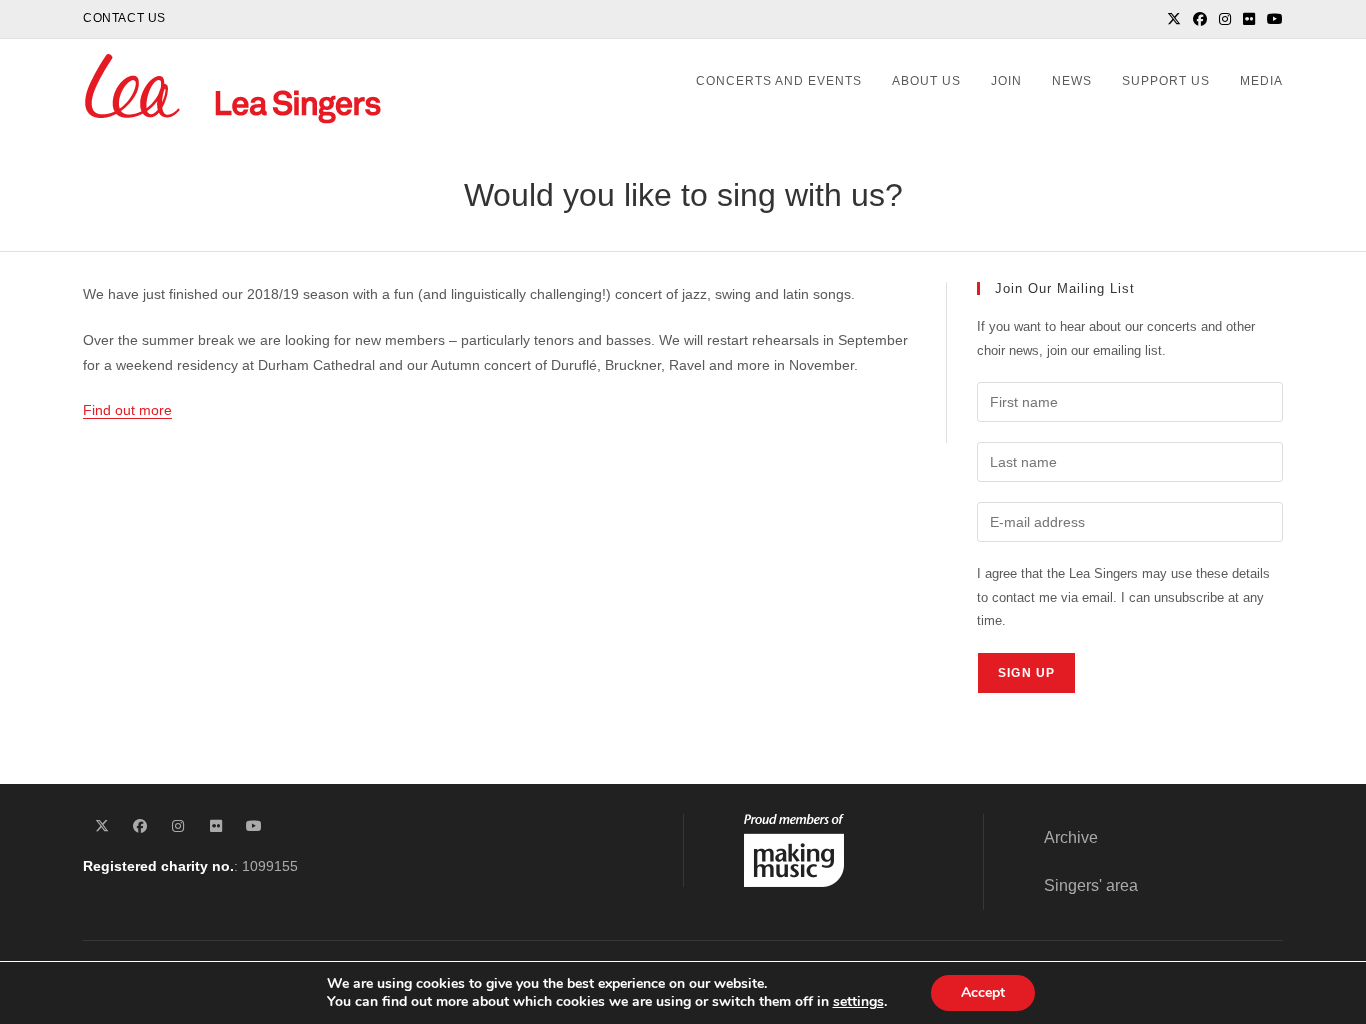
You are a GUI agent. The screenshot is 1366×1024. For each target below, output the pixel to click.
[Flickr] (216, 826)
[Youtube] (254, 826)
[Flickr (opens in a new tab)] (1249, 19)
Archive (1071, 837)
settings (858, 1002)
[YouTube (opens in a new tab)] (1272, 19)
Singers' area (1091, 885)
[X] (102, 826)
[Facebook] (140, 826)
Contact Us (124, 18)
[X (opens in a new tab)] (1174, 19)
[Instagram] (178, 826)
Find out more (127, 410)
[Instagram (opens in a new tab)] (1225, 19)
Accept (983, 992)
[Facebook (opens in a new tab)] (1200, 19)
